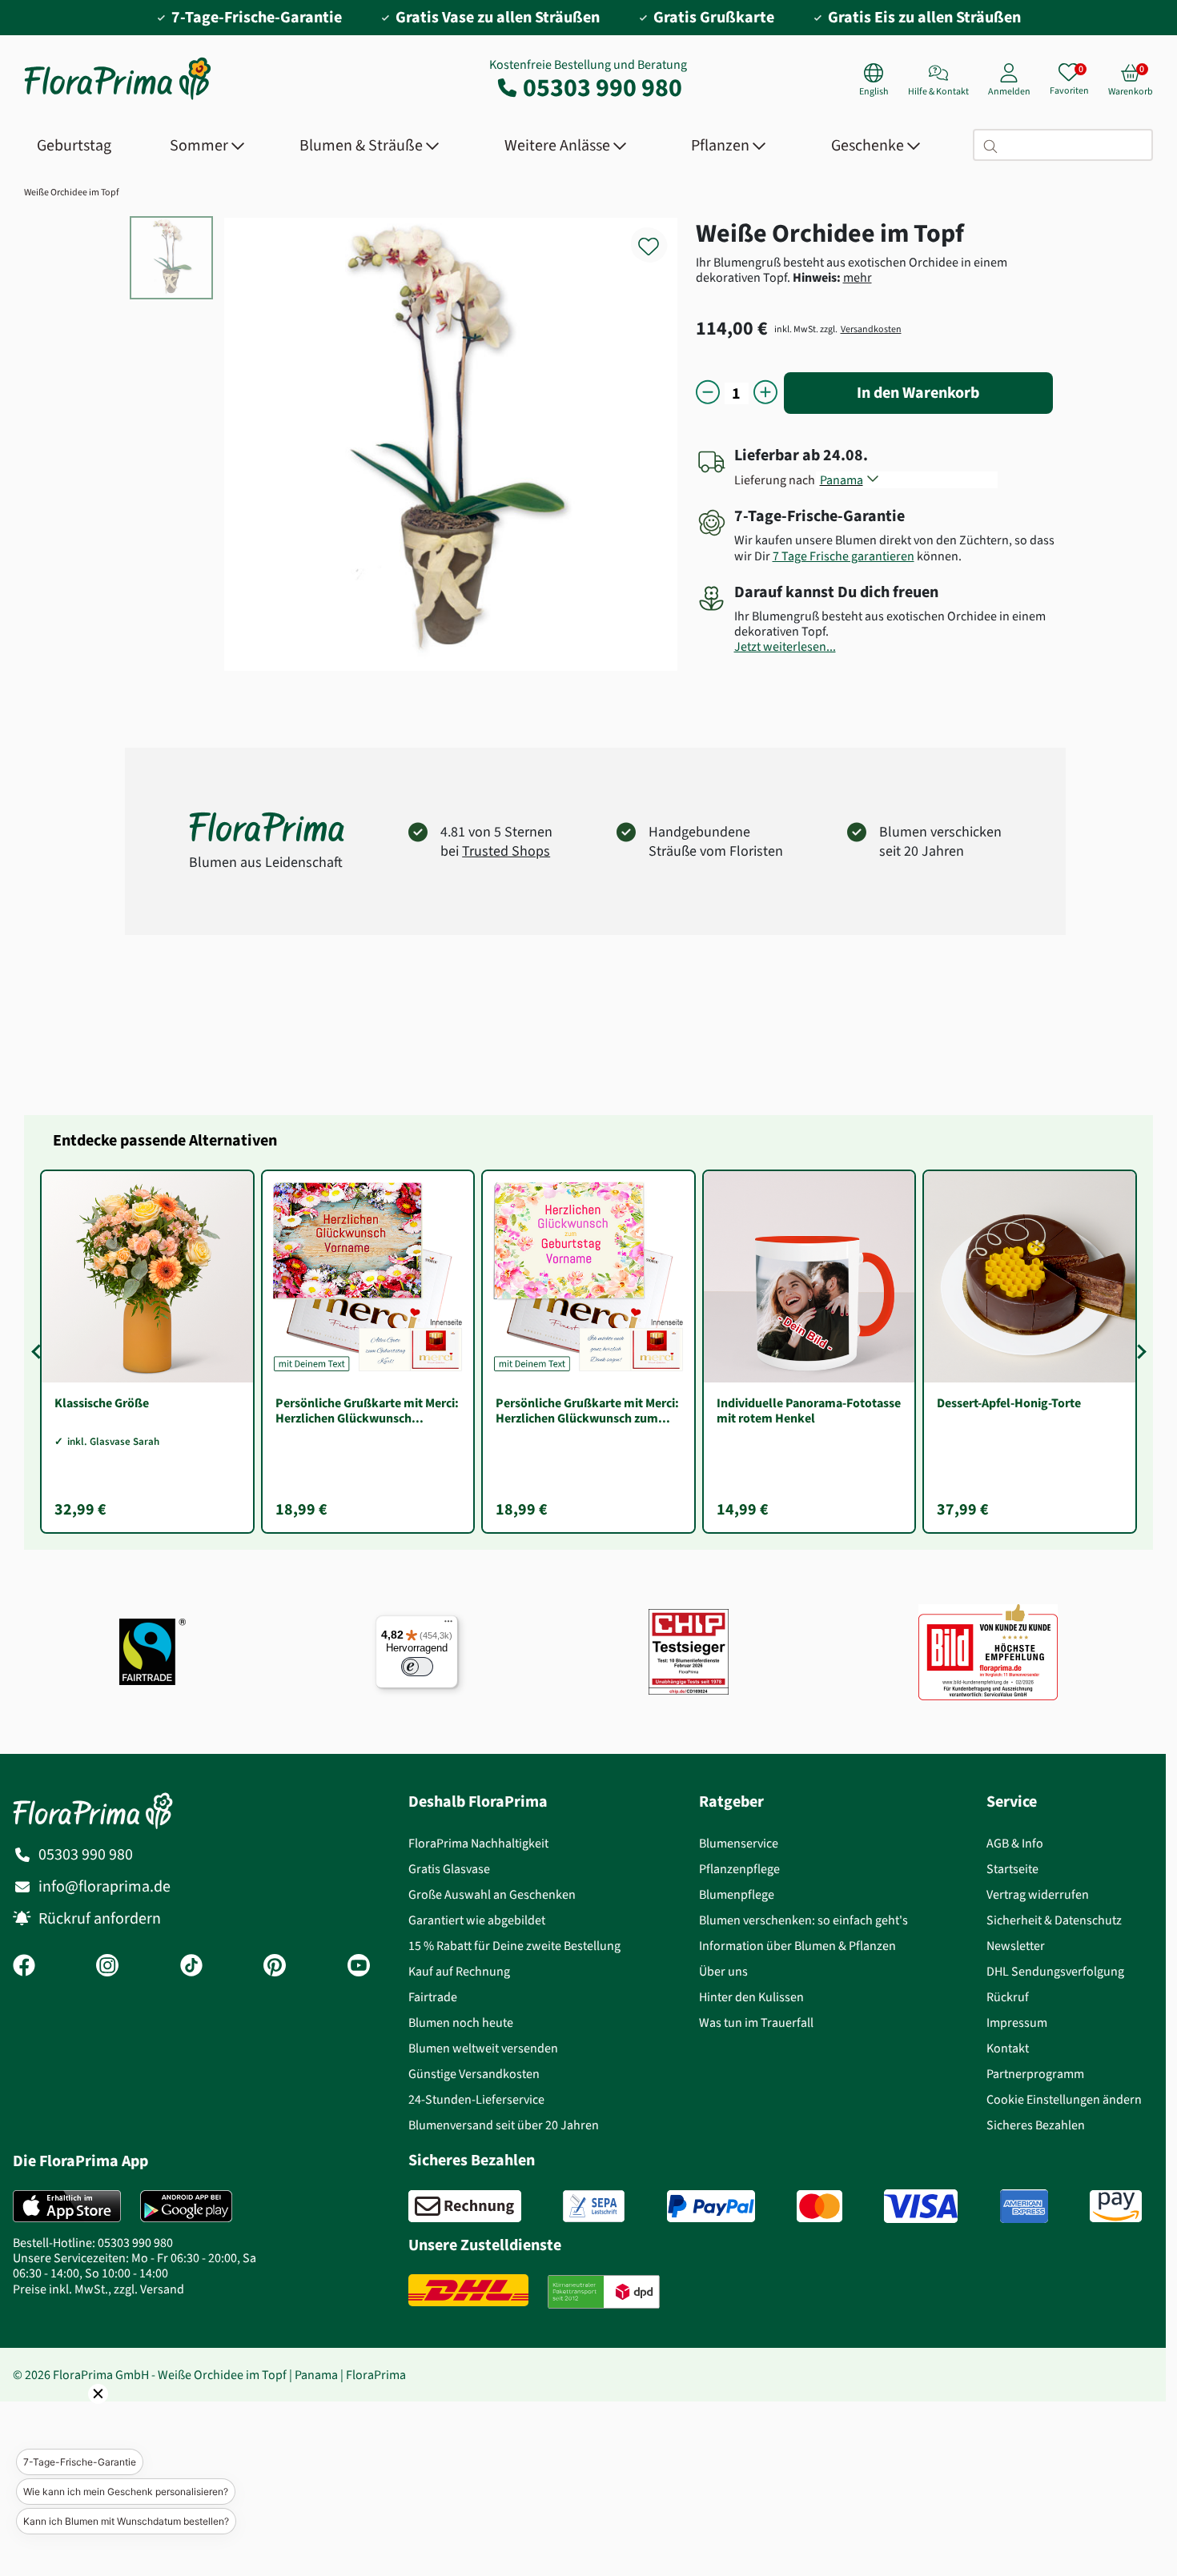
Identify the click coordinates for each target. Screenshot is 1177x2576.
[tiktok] (191, 1967)
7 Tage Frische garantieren (844, 556)
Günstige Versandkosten (474, 2074)
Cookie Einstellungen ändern (1064, 2099)
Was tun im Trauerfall (756, 2022)
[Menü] (448, 1625)
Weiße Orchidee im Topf (72, 192)
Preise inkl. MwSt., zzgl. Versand (98, 2289)
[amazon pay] (1116, 2206)
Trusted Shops (506, 851)
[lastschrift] (594, 2206)
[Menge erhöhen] (765, 393)
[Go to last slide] (38, 1351)
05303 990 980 (603, 87)
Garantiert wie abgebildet (477, 1920)
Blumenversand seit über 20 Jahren (504, 2125)
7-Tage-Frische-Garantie (80, 2462)
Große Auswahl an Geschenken (492, 1894)
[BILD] (988, 1651)
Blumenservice (739, 1843)
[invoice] (465, 2206)
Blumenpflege (737, 1894)
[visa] (921, 2206)
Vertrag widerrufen (1038, 1894)
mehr (858, 277)
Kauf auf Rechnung (459, 1971)
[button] (76, 2416)
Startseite (1012, 1869)
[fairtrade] (153, 1652)
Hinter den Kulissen (751, 1997)
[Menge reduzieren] (708, 393)
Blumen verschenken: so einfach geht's (803, 1920)
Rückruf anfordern (100, 1918)
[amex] (1024, 2206)
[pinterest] (275, 1967)
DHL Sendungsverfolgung (1055, 1971)
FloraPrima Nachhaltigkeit (478, 1843)
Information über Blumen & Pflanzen (797, 1946)
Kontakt (1008, 2048)
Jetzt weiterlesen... (785, 646)
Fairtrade (433, 1997)
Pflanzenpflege (739, 1869)
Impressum (1017, 2022)
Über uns (723, 1971)
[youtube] (359, 1967)
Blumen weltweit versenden (483, 2048)
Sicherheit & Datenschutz (1054, 1920)
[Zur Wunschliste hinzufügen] (659, 237)
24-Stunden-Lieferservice (476, 2099)
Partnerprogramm (1035, 2074)
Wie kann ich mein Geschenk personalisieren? (126, 2492)
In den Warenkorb (918, 393)
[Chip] (689, 1652)
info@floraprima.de (104, 1886)
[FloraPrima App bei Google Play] (186, 2206)
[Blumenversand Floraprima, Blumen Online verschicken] (118, 98)
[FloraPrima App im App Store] (67, 2206)
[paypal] (711, 2206)
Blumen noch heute (461, 2022)
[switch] (417, 1667)
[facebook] (24, 1967)
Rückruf (1008, 1997)
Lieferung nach (777, 480)
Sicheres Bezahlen (1036, 2125)
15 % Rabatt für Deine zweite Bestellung (514, 1946)
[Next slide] (1139, 1351)
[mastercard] (819, 2206)
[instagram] (107, 1967)
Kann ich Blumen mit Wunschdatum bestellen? (126, 2521)
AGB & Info (1015, 1843)
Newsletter (1016, 1946)
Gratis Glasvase (449, 1869)
